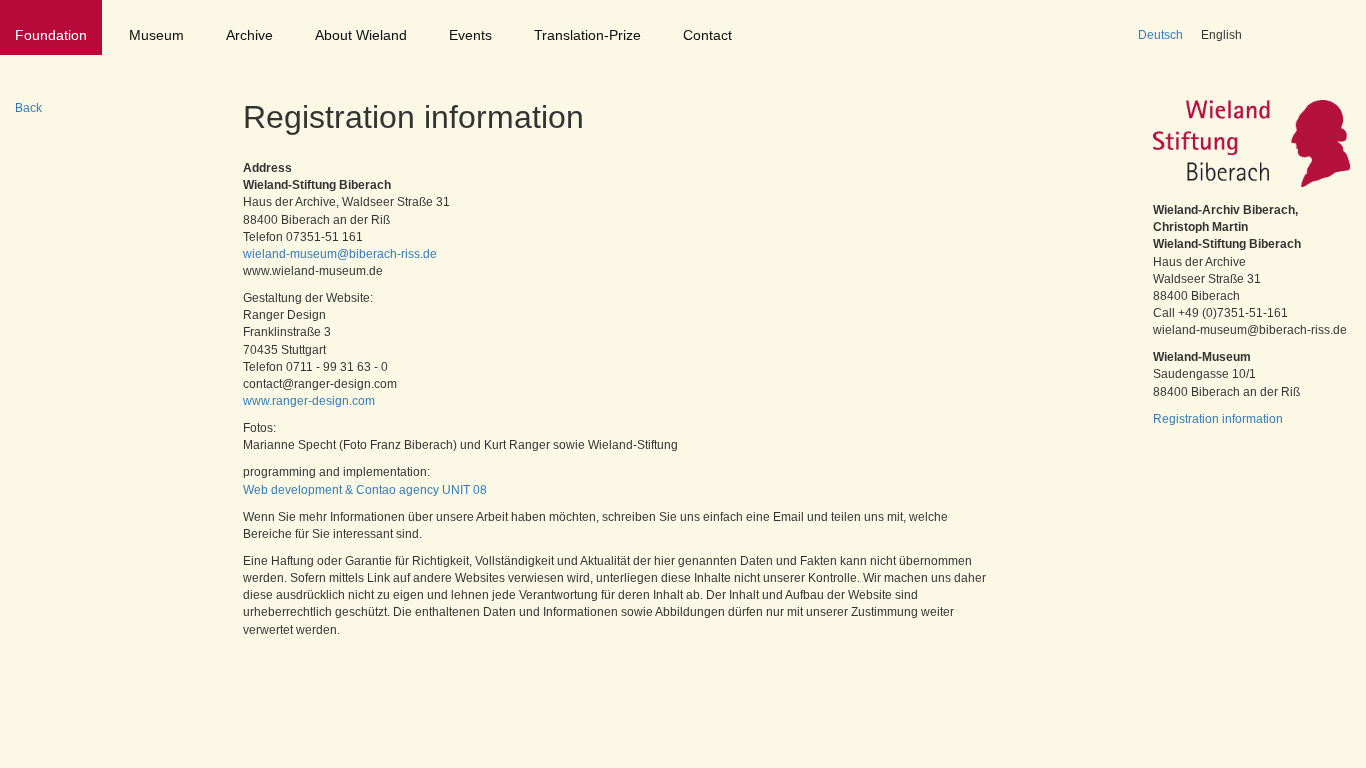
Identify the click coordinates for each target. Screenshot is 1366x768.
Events (470, 35)
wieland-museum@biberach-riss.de (340, 254)
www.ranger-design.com (309, 401)
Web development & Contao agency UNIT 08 (365, 490)
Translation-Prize (587, 35)
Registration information (1218, 419)
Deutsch (1160, 35)
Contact (707, 35)
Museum (156, 35)
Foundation (51, 35)
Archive (249, 35)
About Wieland (361, 35)
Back (28, 108)
